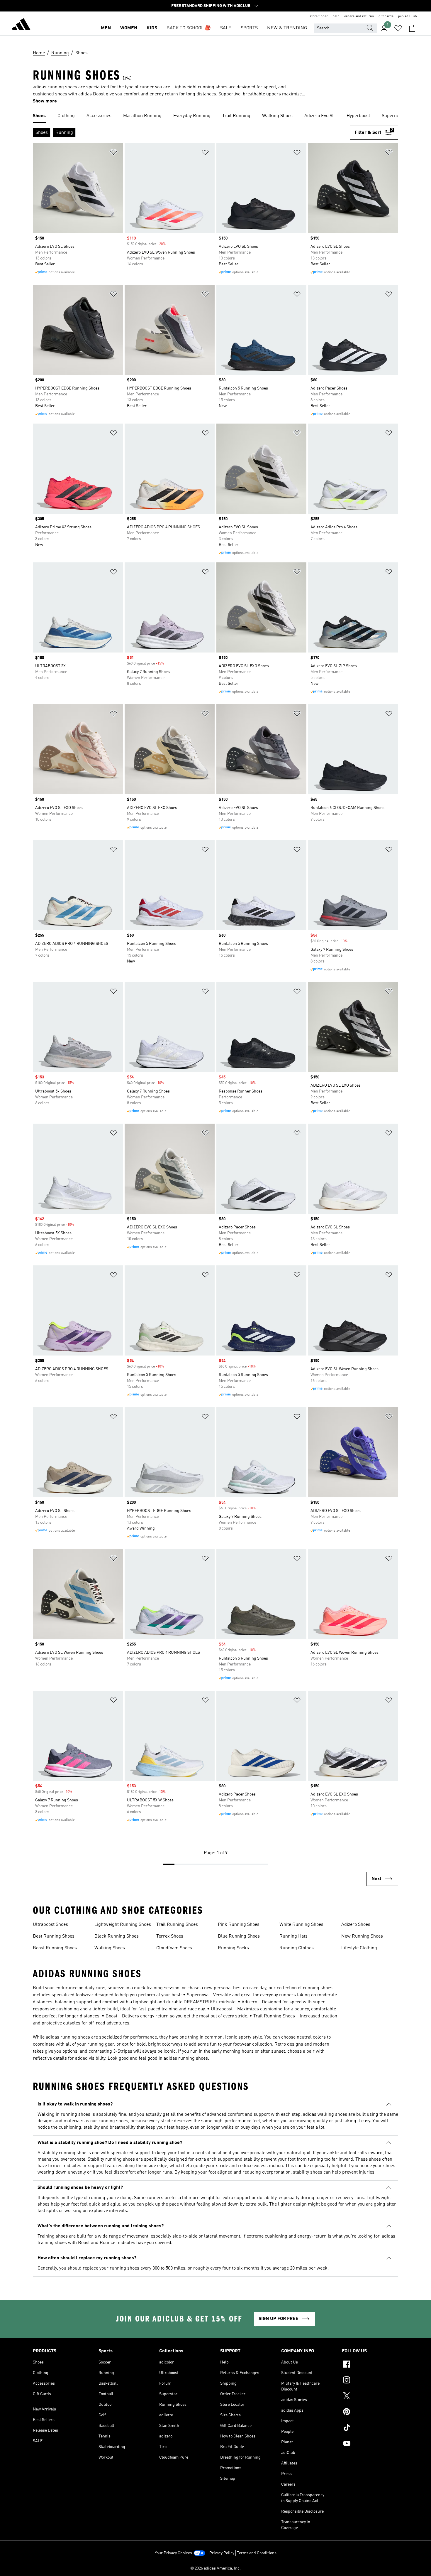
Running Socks (233, 1948)
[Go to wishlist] (398, 28)
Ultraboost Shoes (50, 1925)
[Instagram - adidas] (370, 2381)
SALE (226, 28)
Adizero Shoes (356, 1925)
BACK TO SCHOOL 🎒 (189, 28)
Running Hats (293, 1936)
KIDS (152, 28)
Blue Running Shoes (239, 1936)
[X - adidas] (370, 2397)
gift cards (386, 16)
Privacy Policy (222, 2553)
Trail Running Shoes (177, 1925)
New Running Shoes (362, 1936)
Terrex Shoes (170, 1936)
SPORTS (249, 28)
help (336, 16)
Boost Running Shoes (55, 1948)
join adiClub (408, 16)
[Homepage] (21, 25)
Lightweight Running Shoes (123, 1925)
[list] (215, 116)
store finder (319, 16)
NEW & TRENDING (287, 28)
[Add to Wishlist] (113, 153)
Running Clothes (297, 1948)
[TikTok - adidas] (370, 2428)
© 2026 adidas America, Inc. (215, 2568)
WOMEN (129, 28)
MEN (106, 28)
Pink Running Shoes (239, 1925)
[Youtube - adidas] (370, 2444)
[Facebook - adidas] (370, 2365)
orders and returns (359, 16)
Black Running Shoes (117, 1936)
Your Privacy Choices (173, 2553)
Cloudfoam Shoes (174, 1948)
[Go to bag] (412, 28)
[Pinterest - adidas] (370, 2413)
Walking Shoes (110, 1948)
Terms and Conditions (257, 2553)
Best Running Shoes (54, 1936)
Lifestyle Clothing (359, 1948)
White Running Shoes (301, 1925)
